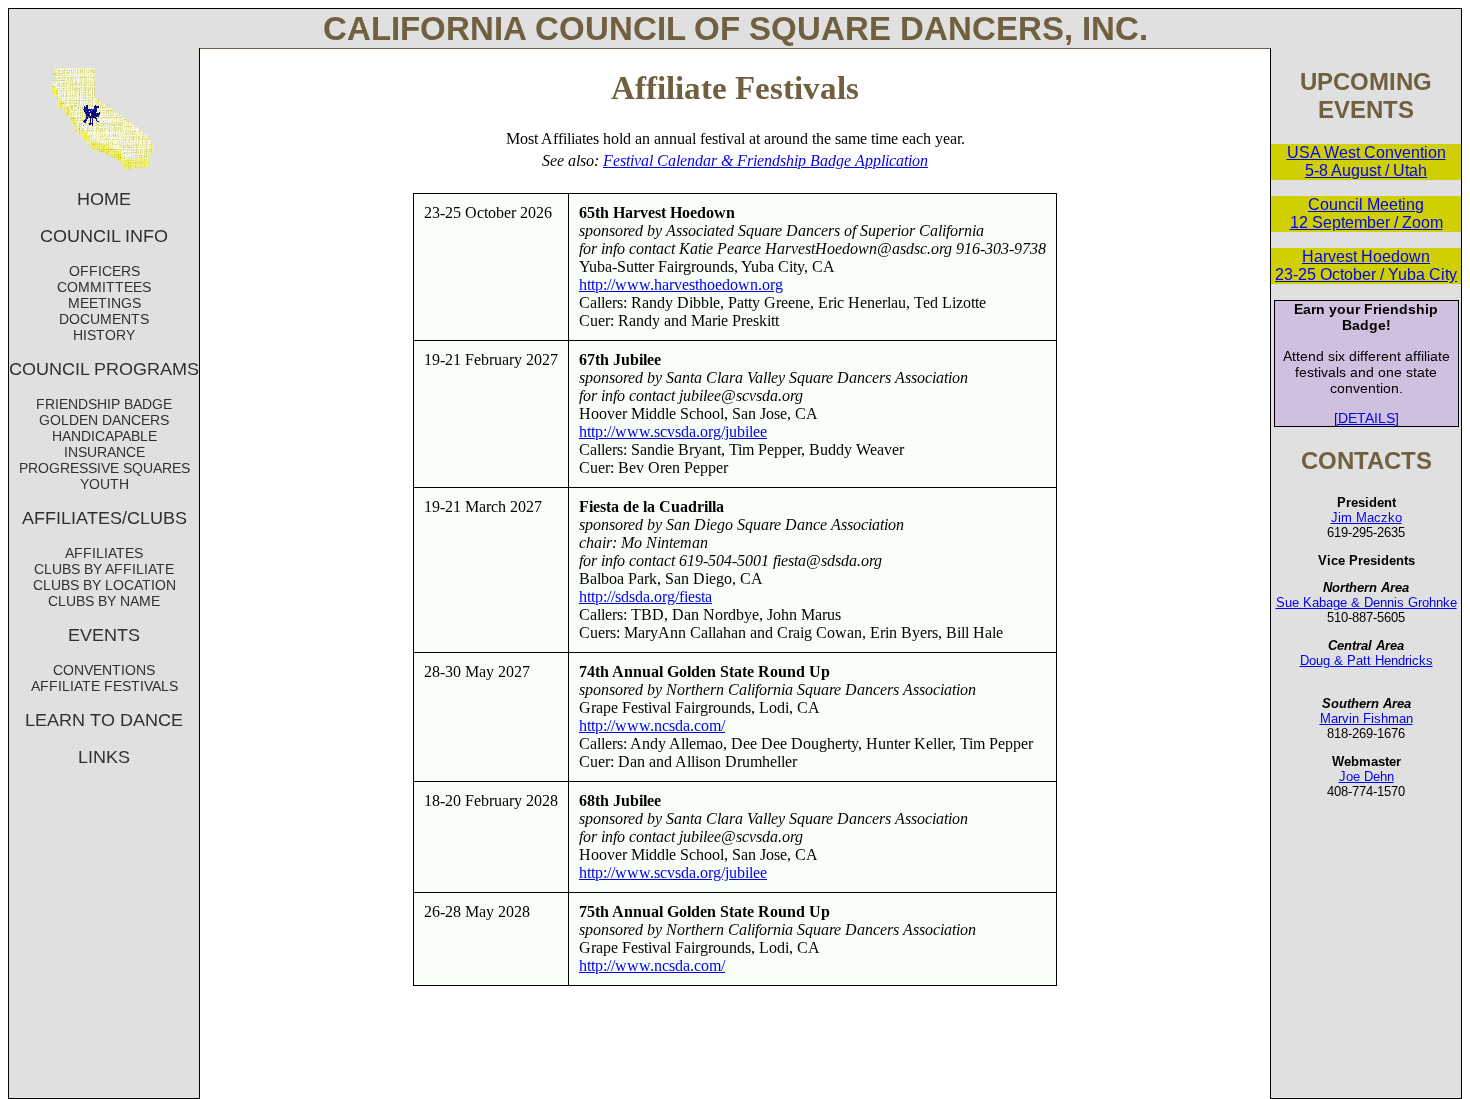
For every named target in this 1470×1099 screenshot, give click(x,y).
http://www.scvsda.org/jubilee (673, 431)
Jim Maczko (1366, 517)
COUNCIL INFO (104, 236)
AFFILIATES (104, 553)
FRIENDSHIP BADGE (104, 404)
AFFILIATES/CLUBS (104, 518)
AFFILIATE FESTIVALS (104, 686)
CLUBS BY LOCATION (104, 585)
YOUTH (104, 484)
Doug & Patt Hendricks (1366, 660)
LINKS (104, 757)
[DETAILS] (1366, 418)
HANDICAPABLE (104, 436)
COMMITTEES (104, 287)
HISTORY (104, 335)
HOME (104, 199)
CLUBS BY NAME (104, 601)
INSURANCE (104, 452)
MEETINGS (104, 303)
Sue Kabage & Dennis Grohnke (1366, 602)
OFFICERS (104, 271)
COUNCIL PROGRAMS (104, 369)
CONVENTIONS (104, 670)
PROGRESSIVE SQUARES (104, 468)
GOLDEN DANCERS (104, 420)
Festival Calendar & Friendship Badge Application (765, 160)
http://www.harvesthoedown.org (681, 284)
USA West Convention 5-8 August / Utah (1366, 161)
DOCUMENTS (104, 319)
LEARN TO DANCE (104, 720)
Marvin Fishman (1366, 718)
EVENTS (104, 635)
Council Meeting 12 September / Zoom (1366, 213)
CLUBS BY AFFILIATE (104, 569)
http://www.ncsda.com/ (652, 725)
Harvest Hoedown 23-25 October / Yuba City (1366, 265)
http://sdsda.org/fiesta (645, 596)
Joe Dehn (1366, 776)
